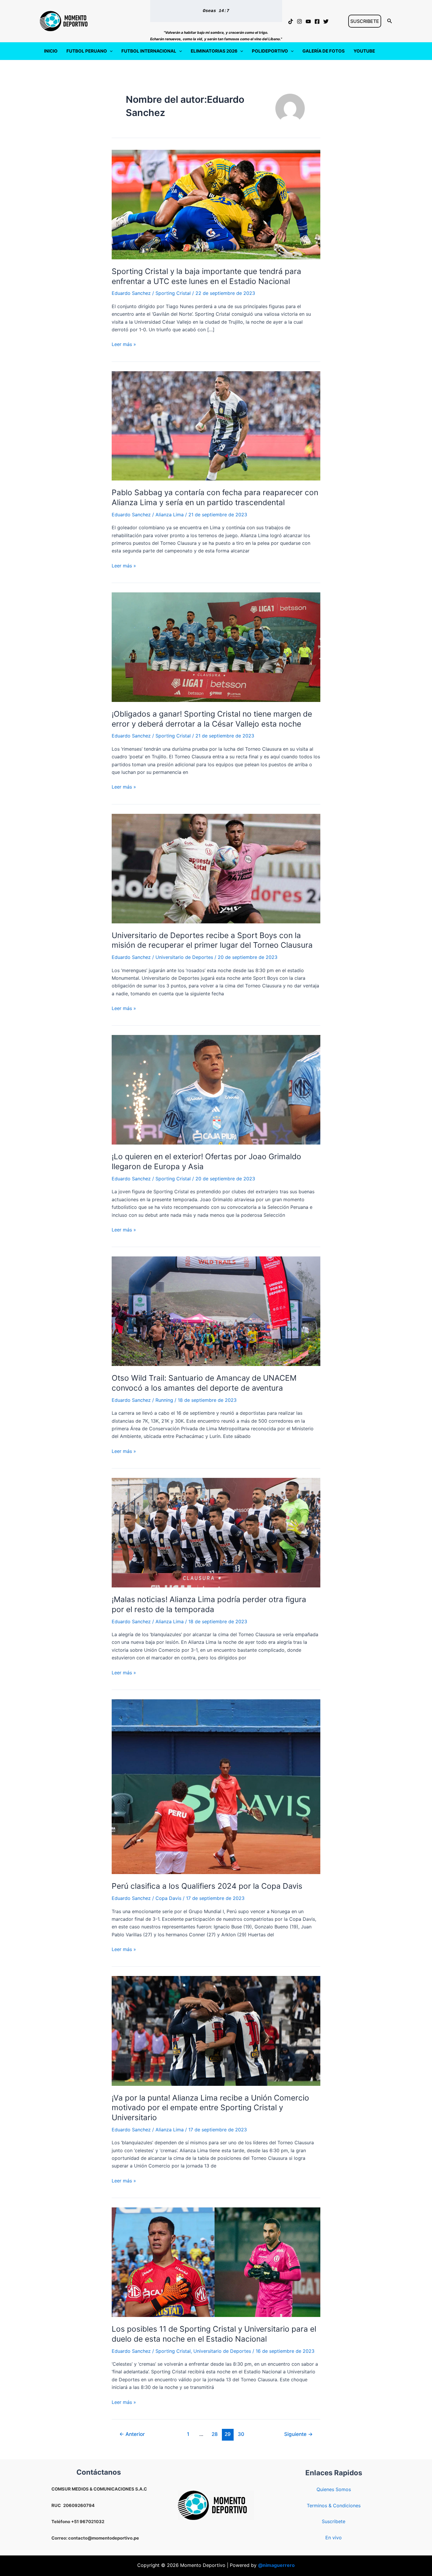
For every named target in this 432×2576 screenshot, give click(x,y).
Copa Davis (168, 1898)
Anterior (132, 2434)
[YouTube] (308, 21)
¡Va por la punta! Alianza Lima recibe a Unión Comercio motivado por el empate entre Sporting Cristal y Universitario (210, 2108)
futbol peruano (87, 51)
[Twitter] (326, 21)
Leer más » (124, 345)
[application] (110, 51)
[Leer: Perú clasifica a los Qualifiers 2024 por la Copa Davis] (216, 1786)
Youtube (364, 51)
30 (241, 2434)
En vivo (334, 2538)
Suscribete (334, 2521)
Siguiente (298, 2434)
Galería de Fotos (324, 51)
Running (164, 1400)
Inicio (51, 51)
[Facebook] (317, 21)
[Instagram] (299, 21)
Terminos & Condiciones (334, 2506)
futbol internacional (149, 51)
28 (215, 2434)
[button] (365, 21)
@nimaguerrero (276, 2565)
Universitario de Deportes (184, 957)
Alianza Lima (170, 515)
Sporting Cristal (173, 293)
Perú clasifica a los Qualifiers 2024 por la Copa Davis (207, 1886)
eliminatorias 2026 (214, 51)
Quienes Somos (334, 2489)
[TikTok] (291, 21)
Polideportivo (270, 51)
